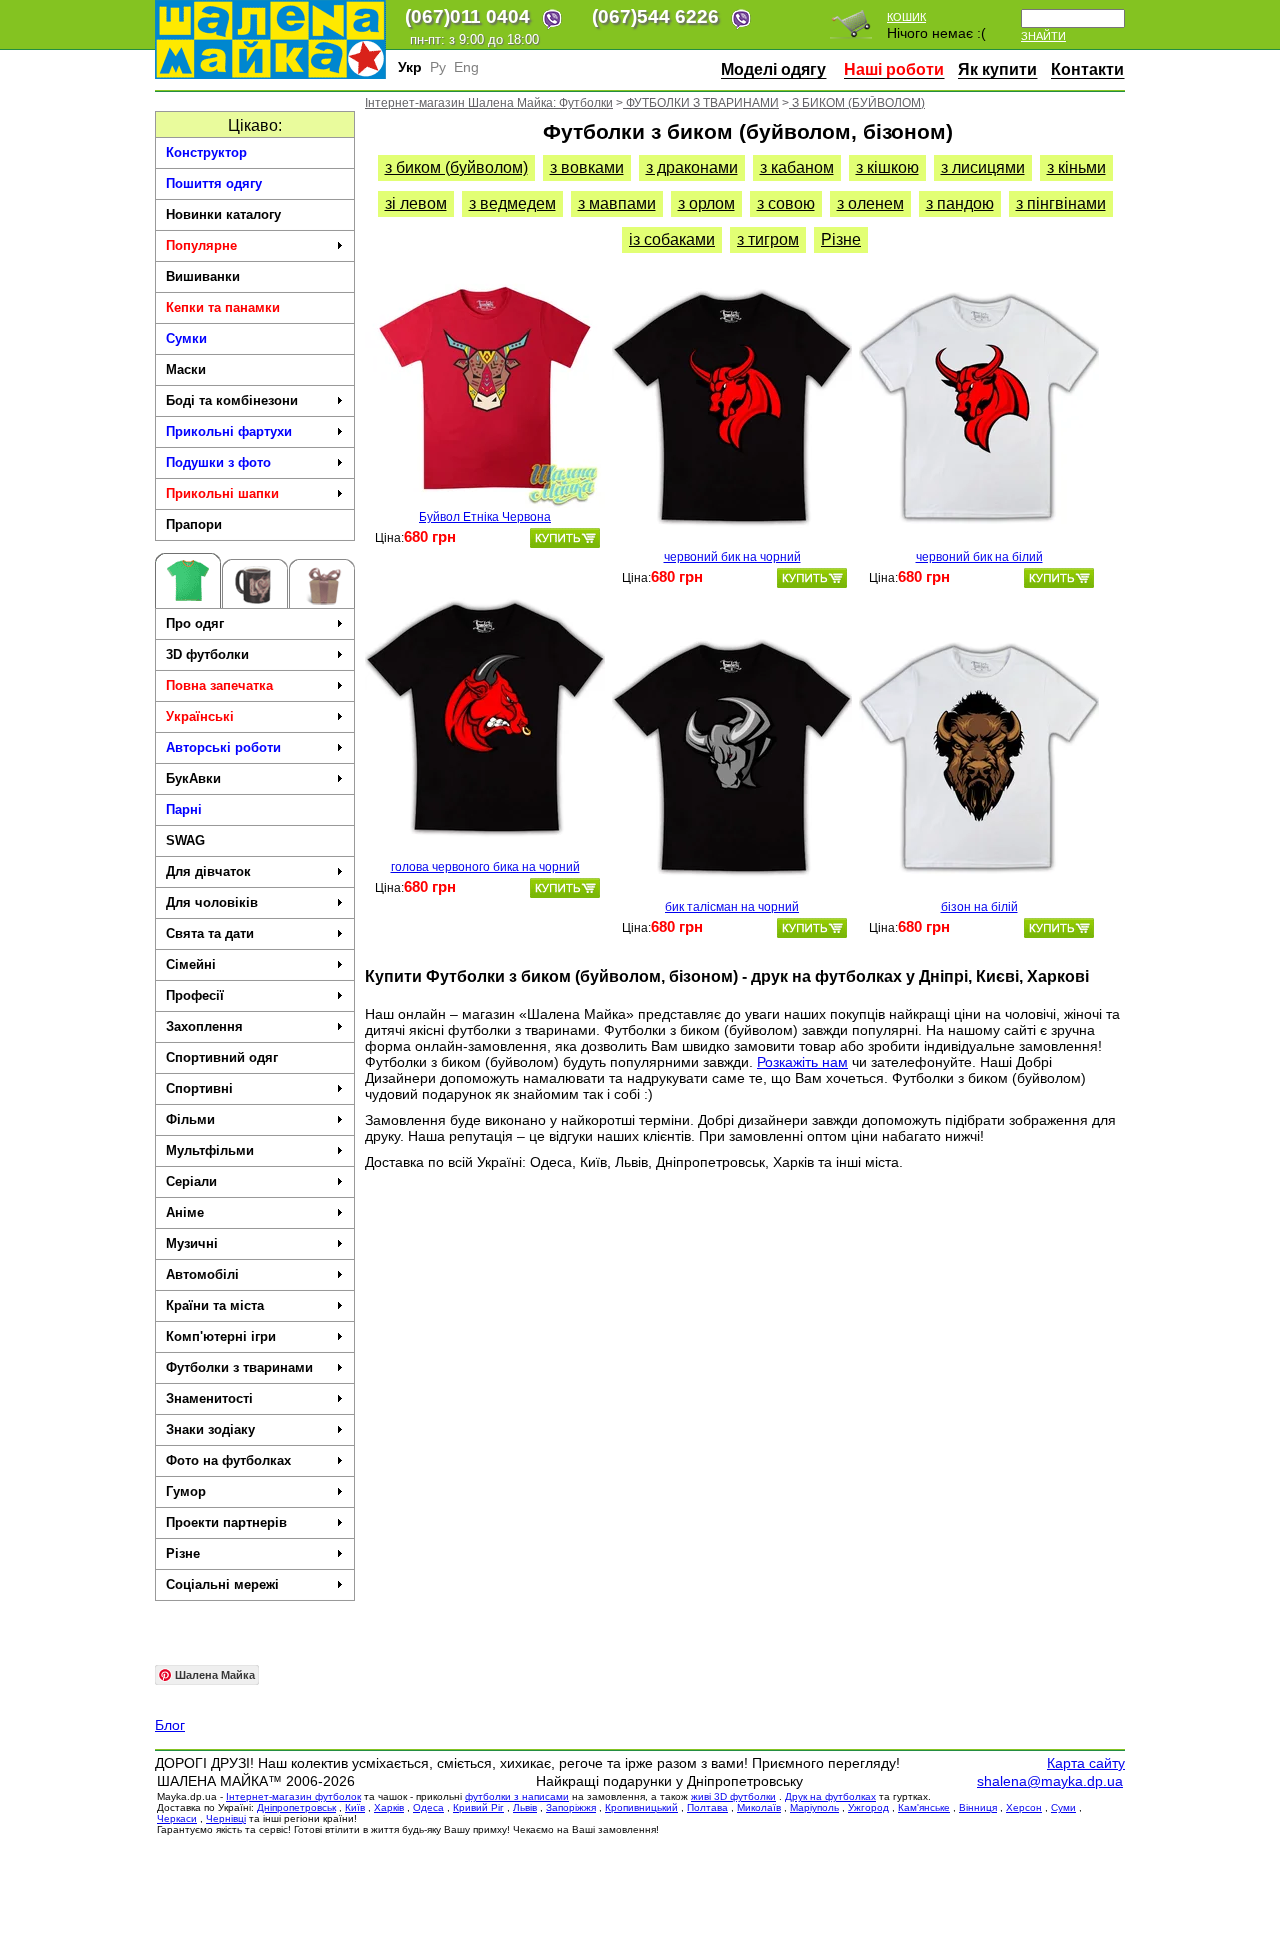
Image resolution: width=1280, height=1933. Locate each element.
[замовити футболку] (565, 538)
